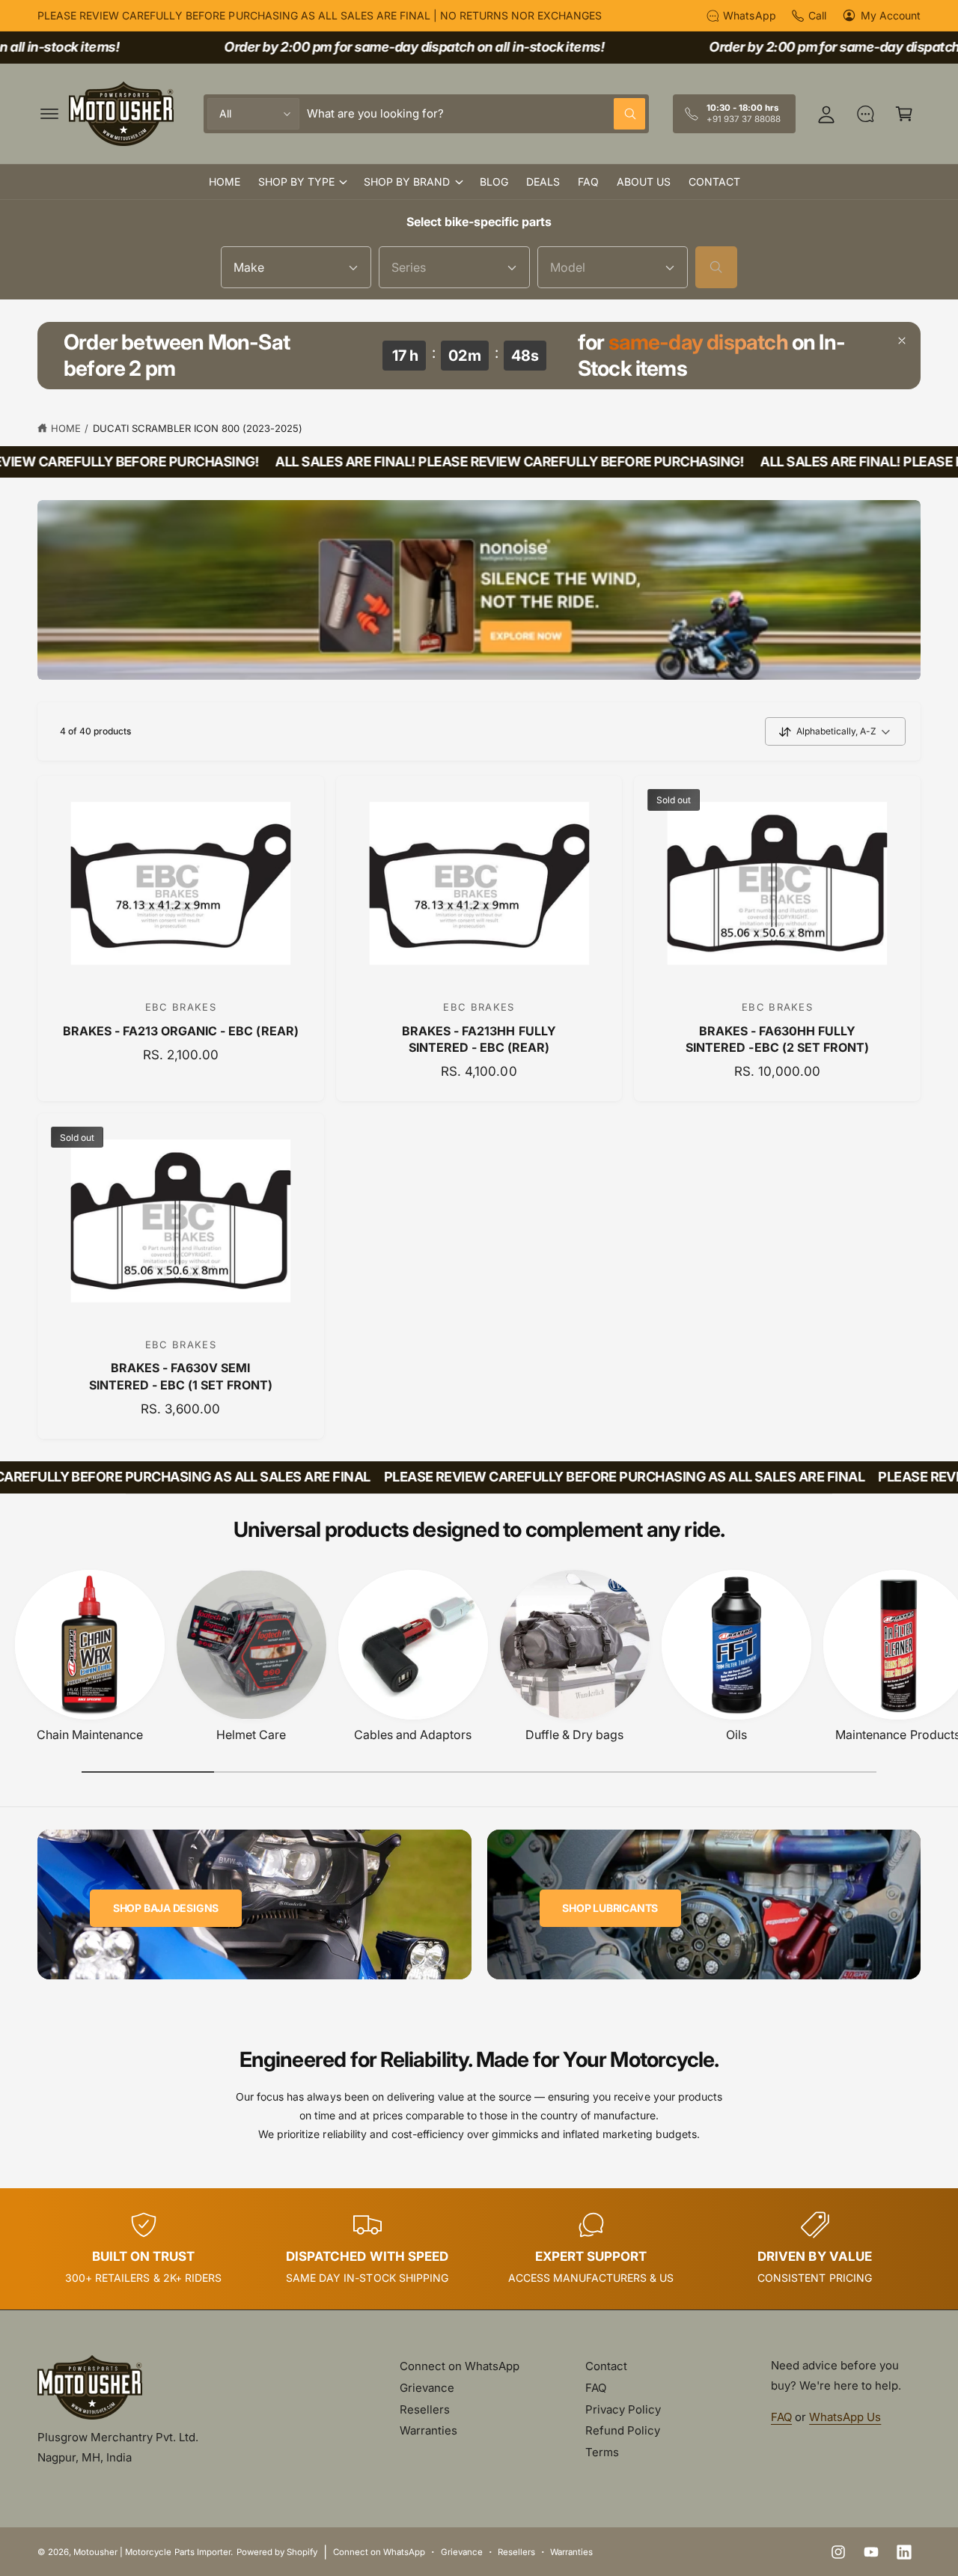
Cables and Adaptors (413, 1735)
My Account (891, 15)
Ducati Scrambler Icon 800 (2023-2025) (198, 428)
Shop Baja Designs (166, 1908)
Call (817, 15)
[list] (479, 2249)
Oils (736, 1735)
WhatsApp (749, 15)
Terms (602, 2452)
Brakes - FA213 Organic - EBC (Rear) (181, 1031)
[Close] (902, 341)
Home (66, 428)
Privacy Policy (623, 2409)
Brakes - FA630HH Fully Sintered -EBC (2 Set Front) (777, 1039)
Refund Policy (623, 2430)
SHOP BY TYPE (296, 182)
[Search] (716, 267)
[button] (49, 114)
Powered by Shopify (277, 2552)
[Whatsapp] (865, 114)
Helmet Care (251, 1735)
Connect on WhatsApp (460, 2366)
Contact (606, 2366)
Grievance (427, 2388)
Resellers (425, 2409)
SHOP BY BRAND (407, 182)
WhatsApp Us (845, 2417)
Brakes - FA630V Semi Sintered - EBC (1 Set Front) (181, 1376)
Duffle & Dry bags (574, 1735)
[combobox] (476, 114)
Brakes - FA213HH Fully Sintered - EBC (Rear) (479, 1039)
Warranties (428, 2430)
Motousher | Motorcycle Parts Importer (152, 2552)
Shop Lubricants (610, 1908)
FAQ (596, 2388)
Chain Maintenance (90, 1735)
